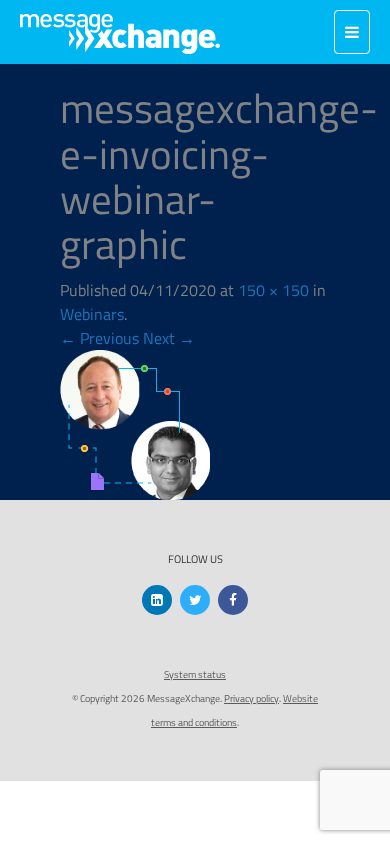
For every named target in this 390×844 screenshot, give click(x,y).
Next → (169, 338)
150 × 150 (273, 290)
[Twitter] (195, 600)
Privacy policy (251, 698)
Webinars (92, 314)
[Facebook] (233, 600)
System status (195, 674)
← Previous (99, 338)
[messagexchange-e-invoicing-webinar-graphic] (135, 423)
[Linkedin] (157, 600)
